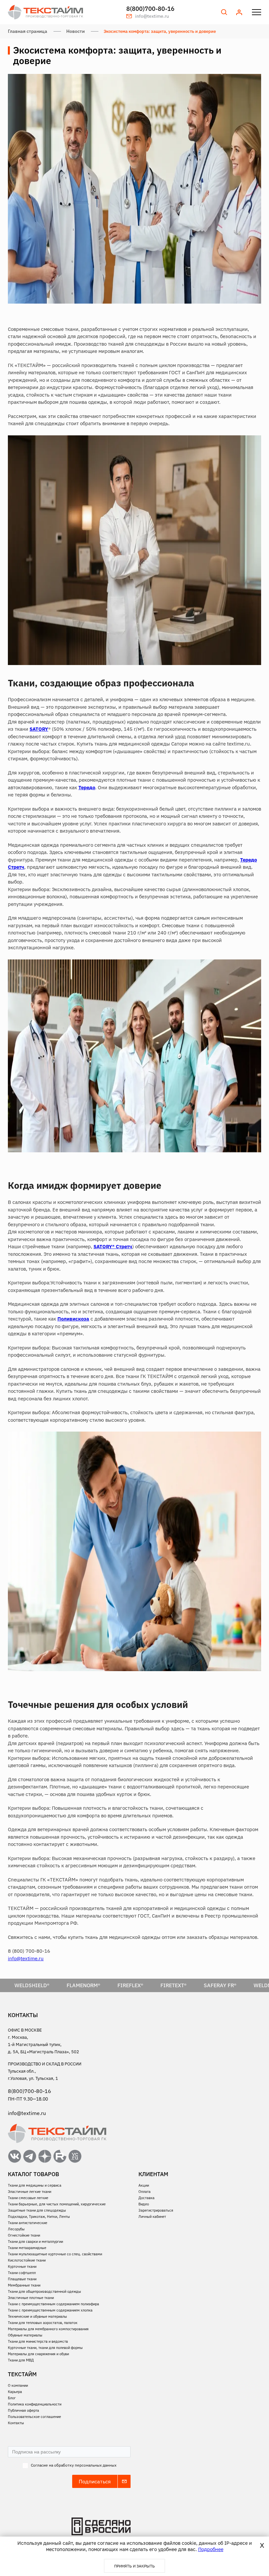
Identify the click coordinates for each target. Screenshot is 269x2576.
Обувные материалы (25, 2335)
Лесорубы (16, 2229)
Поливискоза (73, 1319)
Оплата (145, 2192)
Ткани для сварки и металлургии (35, 2242)
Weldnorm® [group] (221, 1985)
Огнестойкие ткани (24, 2235)
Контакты (16, 2423)
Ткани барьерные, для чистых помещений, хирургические (57, 2204)
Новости (75, 31)
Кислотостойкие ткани (27, 2260)
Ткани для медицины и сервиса (35, 2185)
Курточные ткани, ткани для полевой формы (45, 2348)
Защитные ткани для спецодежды (37, 2210)
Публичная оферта (23, 2410)
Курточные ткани (22, 2266)
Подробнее (211, 2549)
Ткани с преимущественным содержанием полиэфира (53, 2304)
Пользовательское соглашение (34, 2417)
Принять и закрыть (134, 2566)
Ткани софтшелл (22, 2273)
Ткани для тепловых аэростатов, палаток (43, 2323)
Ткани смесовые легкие (28, 2198)
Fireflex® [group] (82, 1985)
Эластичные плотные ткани (31, 2298)
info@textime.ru (26, 1958)
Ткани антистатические (28, 2223)
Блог (12, 2398)
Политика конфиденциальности (35, 2404)
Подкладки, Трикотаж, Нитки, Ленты (39, 2217)
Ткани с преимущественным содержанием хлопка (50, 2310)
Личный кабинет (152, 2217)
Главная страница (28, 31)
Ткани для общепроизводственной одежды (44, 2291)
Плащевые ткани (22, 2279)
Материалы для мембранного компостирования (48, 2329)
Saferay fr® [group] (172, 1985)
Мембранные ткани (24, 2285)
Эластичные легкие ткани (30, 2192)
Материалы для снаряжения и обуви (38, 2354)
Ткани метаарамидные (27, 2248)
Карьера (15, 2392)
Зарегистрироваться (156, 2210)
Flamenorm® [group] (35, 1985)
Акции (144, 2185)
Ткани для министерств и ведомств (38, 2341)
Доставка (146, 2198)
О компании (18, 2385)
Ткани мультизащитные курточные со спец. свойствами (55, 2254)
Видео (144, 2204)
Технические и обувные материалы (37, 2316)
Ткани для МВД (21, 2360)
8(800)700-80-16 (150, 9)
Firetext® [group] (125, 1985)
